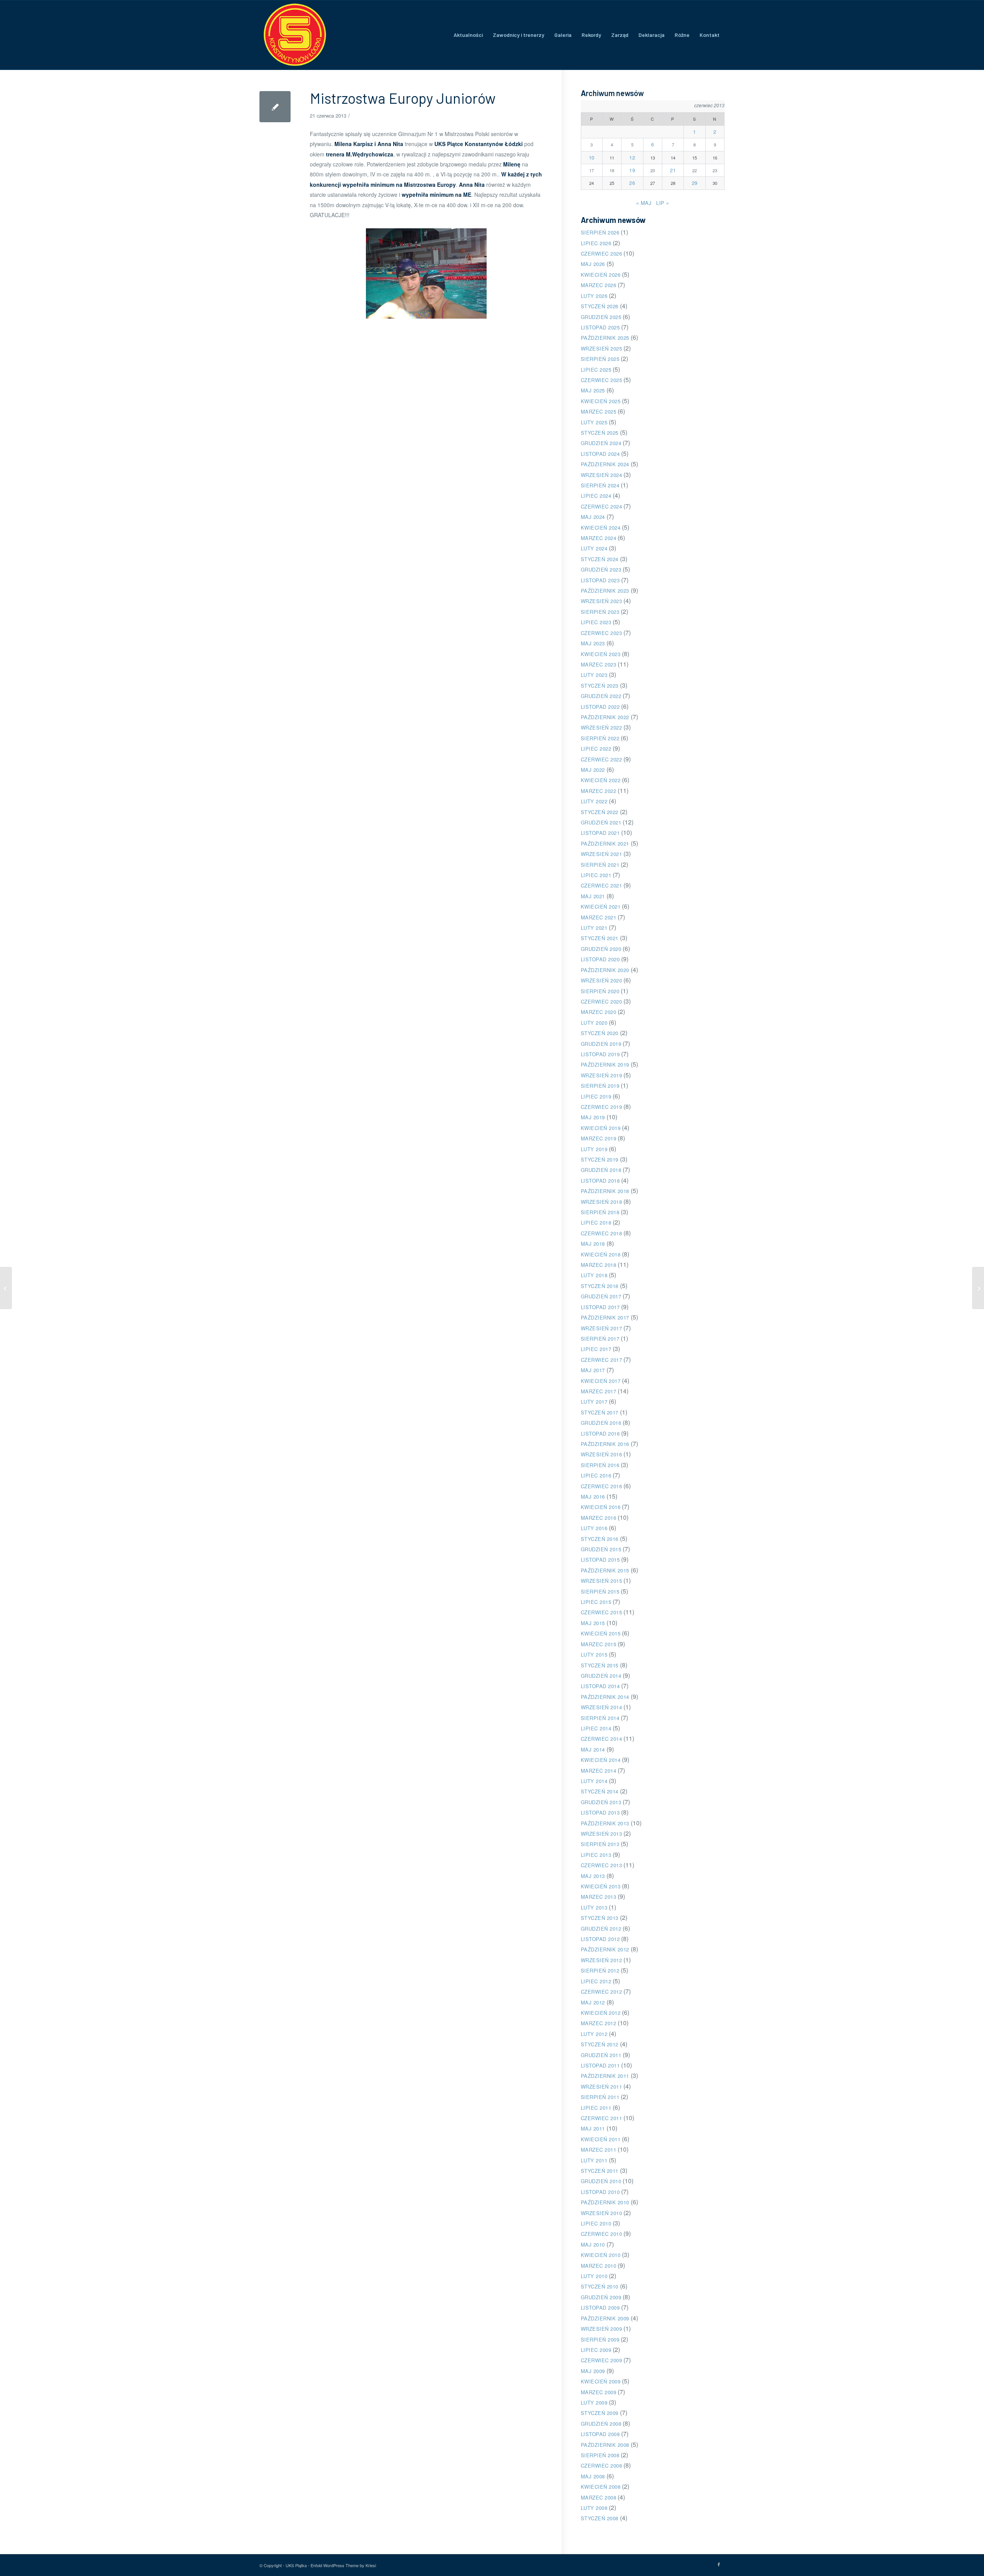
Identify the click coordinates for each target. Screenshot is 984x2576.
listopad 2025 (600, 327)
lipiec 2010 (596, 2223)
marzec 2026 (599, 285)
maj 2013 (593, 1876)
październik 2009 (605, 2318)
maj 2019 (593, 1117)
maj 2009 (593, 2371)
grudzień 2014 (601, 1676)
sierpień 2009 (600, 2339)
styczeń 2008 (600, 2518)
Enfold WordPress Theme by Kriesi (343, 2565)
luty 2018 (594, 1275)
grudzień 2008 (601, 2424)
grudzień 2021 (601, 822)
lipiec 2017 (596, 1349)
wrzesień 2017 (602, 1328)
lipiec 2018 (596, 1222)
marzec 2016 (599, 1518)
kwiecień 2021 (601, 907)
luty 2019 (594, 1149)
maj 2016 (593, 1497)
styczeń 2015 (600, 1665)
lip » (663, 203)
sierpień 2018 (600, 1212)
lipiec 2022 (596, 749)
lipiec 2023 (596, 622)
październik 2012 (605, 1949)
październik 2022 (605, 717)
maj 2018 (593, 1244)
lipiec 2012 (596, 1981)
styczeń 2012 (600, 2044)
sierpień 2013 (600, 1844)
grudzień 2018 (601, 1170)
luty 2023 (594, 675)
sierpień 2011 (600, 2097)
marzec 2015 (599, 1644)
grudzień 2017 (601, 1296)
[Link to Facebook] (719, 2564)
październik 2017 (605, 1317)
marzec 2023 (599, 664)
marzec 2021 (599, 917)
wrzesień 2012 (602, 1960)
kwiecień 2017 (601, 1381)
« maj (644, 203)
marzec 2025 (599, 411)
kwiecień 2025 (601, 401)
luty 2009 (594, 2402)
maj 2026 (593, 264)
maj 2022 (593, 770)
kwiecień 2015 (601, 1633)
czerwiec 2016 (602, 1486)
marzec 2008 (599, 2497)
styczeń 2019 (600, 1159)
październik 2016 (605, 1444)
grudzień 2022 (601, 696)
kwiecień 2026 (601, 275)
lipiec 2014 (596, 1728)
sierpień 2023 (600, 612)
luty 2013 (594, 1907)
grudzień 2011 (601, 2055)
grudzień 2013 (601, 1802)
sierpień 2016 (600, 1465)
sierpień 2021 (600, 865)
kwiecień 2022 (601, 780)
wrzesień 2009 (602, 2329)
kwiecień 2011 (601, 2139)
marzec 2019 (599, 1138)
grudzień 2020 (601, 949)
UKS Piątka (296, 2565)
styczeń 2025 (600, 433)
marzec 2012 (599, 2023)
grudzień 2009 (601, 2297)
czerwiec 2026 (602, 253)
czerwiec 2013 (602, 1865)
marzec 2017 (599, 1391)
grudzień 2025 (601, 317)
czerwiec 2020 (602, 1001)
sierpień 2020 (600, 991)
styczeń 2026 (600, 306)
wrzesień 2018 (602, 1202)
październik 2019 (605, 1064)
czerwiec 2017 (602, 1360)
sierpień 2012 (600, 1970)
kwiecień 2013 (601, 1886)
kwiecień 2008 (601, 2487)
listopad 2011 (600, 2065)
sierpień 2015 (600, 1591)
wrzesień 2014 (602, 1707)
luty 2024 (594, 548)
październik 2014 (605, 1697)
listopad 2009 (600, 2308)
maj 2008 (593, 2476)
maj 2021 (593, 896)
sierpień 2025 (600, 359)
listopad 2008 (600, 2434)
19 (632, 170)
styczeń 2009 (600, 2413)
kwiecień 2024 (601, 528)
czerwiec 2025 (602, 380)
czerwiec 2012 (602, 1992)
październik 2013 (605, 1823)
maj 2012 (593, 2002)
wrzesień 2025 (602, 348)
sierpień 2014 (600, 1718)
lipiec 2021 (596, 875)
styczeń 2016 (600, 1539)
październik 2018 (605, 1191)
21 (673, 170)
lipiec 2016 (596, 1475)
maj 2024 (593, 517)
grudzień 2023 (601, 569)
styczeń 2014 (600, 1791)
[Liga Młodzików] (6, 1288)
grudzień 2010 (601, 2181)
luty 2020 (594, 1023)
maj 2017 (593, 1370)
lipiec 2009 (596, 2350)
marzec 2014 (599, 1771)
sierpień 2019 (600, 1086)
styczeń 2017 (600, 1412)
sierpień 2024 (600, 485)
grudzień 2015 (601, 1549)
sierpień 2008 (600, 2455)
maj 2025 (593, 390)
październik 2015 (605, 1570)
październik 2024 (605, 464)
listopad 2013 (600, 1812)
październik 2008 (605, 2445)
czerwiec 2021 (602, 885)
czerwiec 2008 (602, 2465)
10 (592, 157)
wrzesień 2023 (602, 601)
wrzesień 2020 (602, 980)
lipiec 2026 (596, 243)
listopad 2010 (600, 2192)
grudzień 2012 (601, 1929)
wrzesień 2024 (602, 475)
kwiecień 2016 (601, 1507)
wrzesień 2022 (602, 727)
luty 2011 (594, 2160)
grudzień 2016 (601, 1423)
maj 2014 (593, 1749)
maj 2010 (593, 2244)
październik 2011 (605, 2076)
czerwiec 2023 (602, 633)
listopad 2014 (600, 1686)
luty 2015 (594, 1654)
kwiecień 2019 (601, 1128)
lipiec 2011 (596, 2108)
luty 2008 (594, 2508)
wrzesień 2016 (602, 1454)
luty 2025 (594, 422)
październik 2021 (605, 843)
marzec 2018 (599, 1265)
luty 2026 (594, 296)
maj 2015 (593, 1623)
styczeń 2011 (600, 2171)
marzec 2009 (599, 2392)
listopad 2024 (600, 454)
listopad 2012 (600, 1939)
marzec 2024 (599, 538)
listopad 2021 (600, 833)
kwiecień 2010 (601, 2255)
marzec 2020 (599, 1012)
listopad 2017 (600, 1307)
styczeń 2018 (600, 1286)
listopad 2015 (600, 1560)
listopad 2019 (600, 1054)
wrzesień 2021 (602, 854)
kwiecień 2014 (601, 1760)
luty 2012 (594, 2034)
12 (632, 157)
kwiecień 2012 (601, 2013)
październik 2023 (605, 591)
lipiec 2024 (596, 496)
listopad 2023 (600, 580)
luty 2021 (594, 928)
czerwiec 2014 (602, 1739)
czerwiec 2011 (602, 2118)
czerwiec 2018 (602, 1233)
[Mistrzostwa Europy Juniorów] (275, 107)
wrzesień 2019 (602, 1075)
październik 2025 (605, 338)
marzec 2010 (599, 2266)
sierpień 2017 (600, 1339)
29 (695, 183)
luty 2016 (594, 1528)
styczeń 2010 (600, 2286)
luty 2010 (594, 2276)
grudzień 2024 (601, 443)
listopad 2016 (600, 1433)
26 (632, 183)
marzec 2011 (599, 2150)
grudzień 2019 (601, 1044)
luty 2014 (594, 1781)
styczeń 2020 (600, 1033)
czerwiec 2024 (602, 506)
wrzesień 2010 (602, 2213)
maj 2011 (593, 2128)
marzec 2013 (599, 1897)
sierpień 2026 (600, 232)
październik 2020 (605, 970)
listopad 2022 (600, 707)
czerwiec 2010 (602, 2234)
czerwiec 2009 (602, 2360)
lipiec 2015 (596, 1602)
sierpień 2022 (600, 738)
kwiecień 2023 (601, 654)
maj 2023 (593, 643)
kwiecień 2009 (601, 2381)
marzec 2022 (599, 791)
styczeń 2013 (600, 1918)
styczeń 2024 (600, 559)
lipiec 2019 (596, 1096)
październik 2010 (605, 2202)
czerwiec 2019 (602, 1107)
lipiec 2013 (596, 1855)
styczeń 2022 (600, 812)
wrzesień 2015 (602, 1581)
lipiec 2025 (596, 370)
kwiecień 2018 (601, 1254)
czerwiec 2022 (602, 759)
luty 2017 (594, 1402)
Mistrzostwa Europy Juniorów (403, 98)
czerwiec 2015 (602, 1612)
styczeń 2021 (600, 938)
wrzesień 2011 (602, 2087)
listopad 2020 (600, 959)
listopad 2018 (600, 1181)
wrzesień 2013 (602, 1834)
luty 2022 (594, 801)
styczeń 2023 (600, 686)
